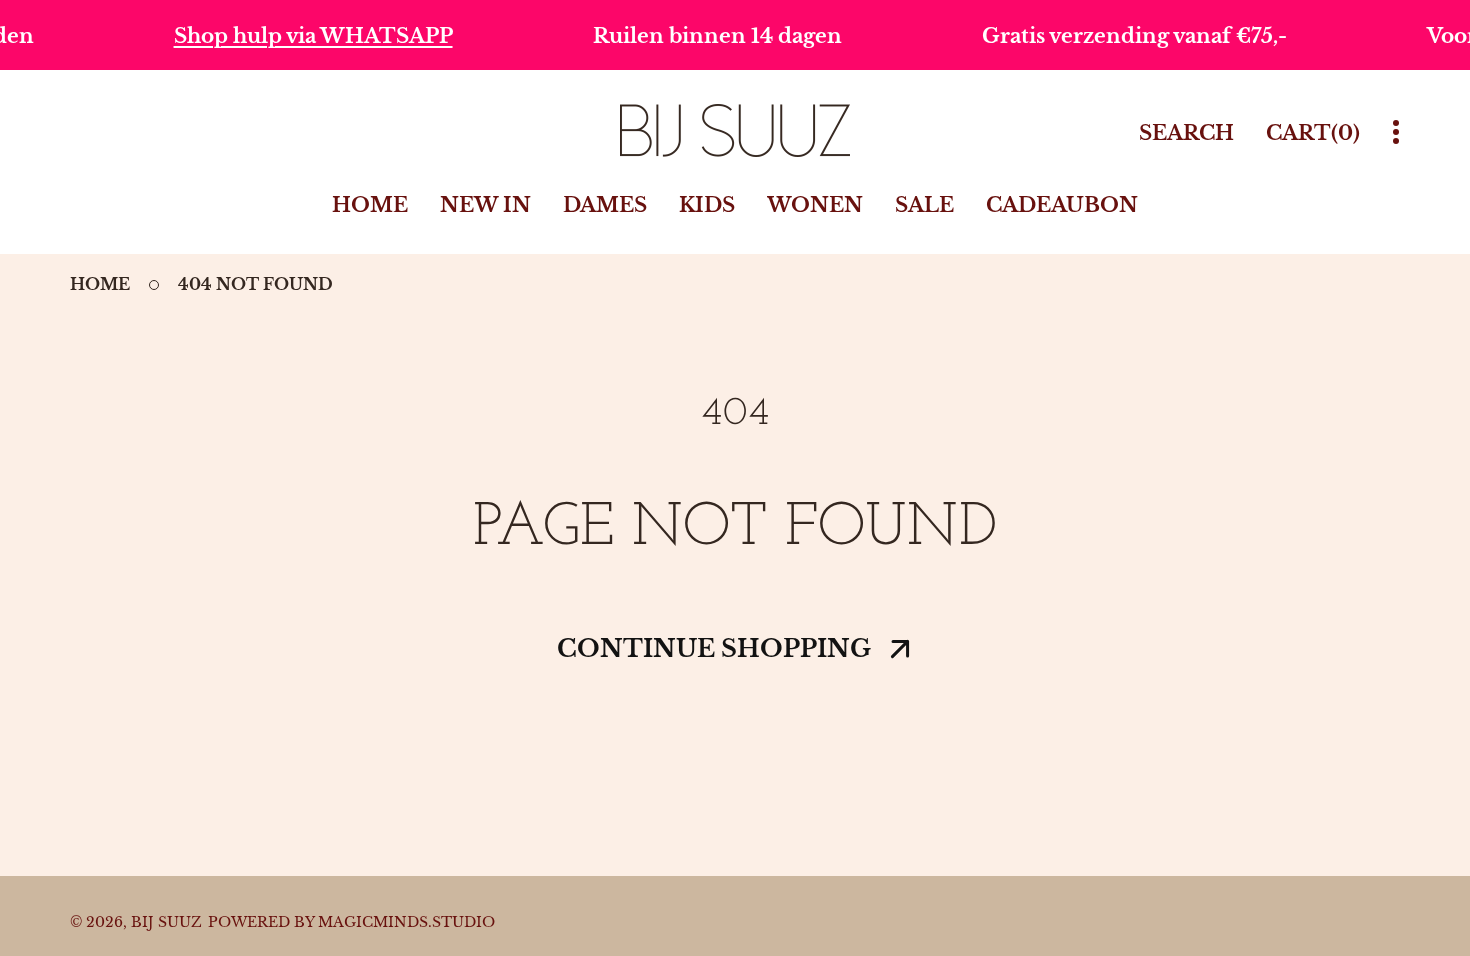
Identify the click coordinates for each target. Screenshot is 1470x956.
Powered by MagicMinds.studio (351, 922)
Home (100, 284)
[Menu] (1396, 132)
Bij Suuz (166, 922)
